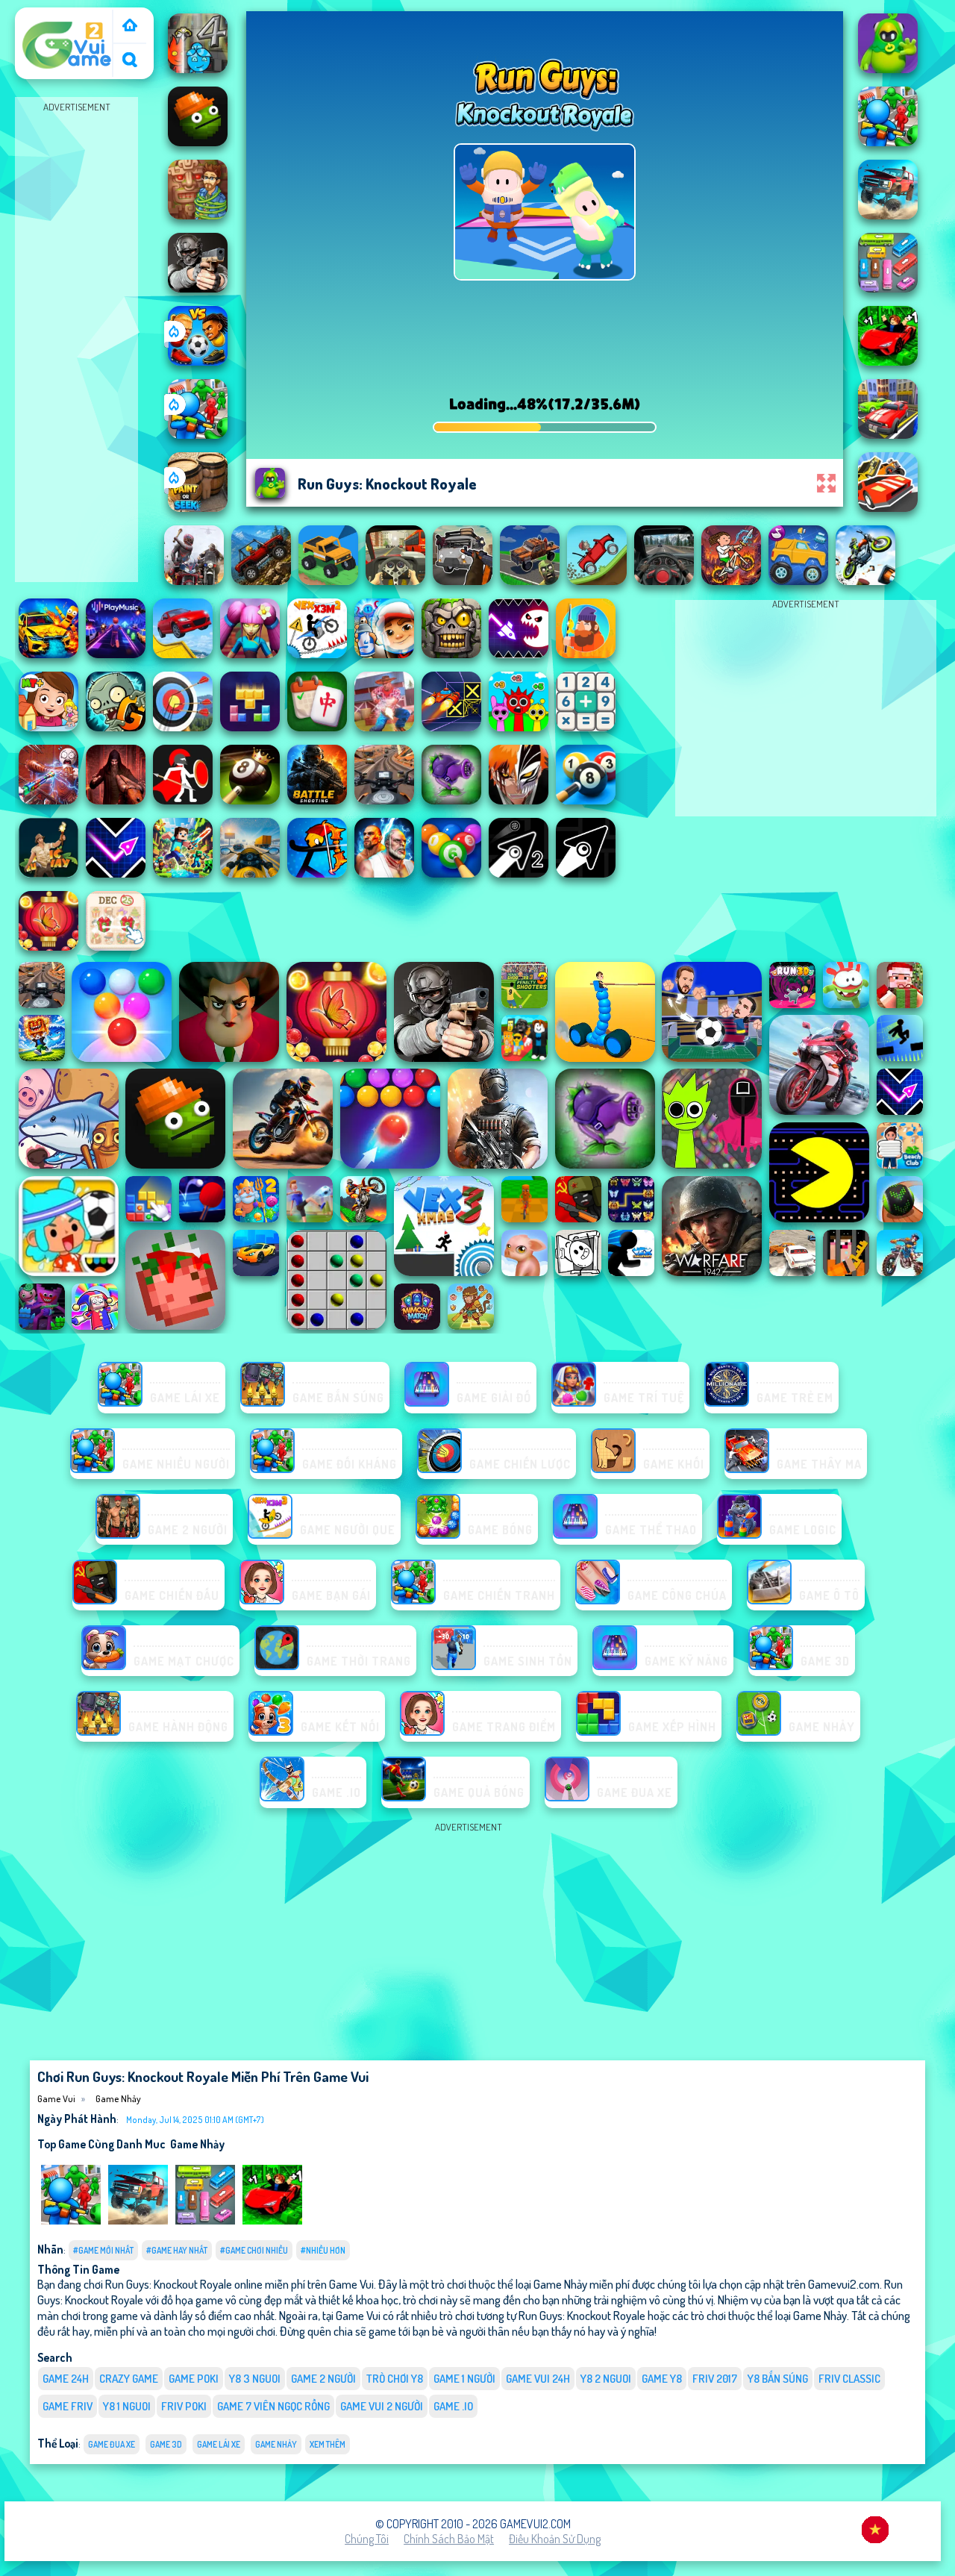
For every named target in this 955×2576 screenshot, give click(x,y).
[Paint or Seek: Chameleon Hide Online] (198, 507)
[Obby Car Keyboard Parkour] (272, 2221)
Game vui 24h (538, 2379)
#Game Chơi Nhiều (254, 2250)
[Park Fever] (205, 2221)
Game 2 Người (323, 2379)
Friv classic (849, 2379)
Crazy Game (129, 2379)
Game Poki (194, 2379)
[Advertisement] (77, 340)
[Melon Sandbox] (198, 142)
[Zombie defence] (198, 434)
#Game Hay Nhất (177, 2250)
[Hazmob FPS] (198, 288)
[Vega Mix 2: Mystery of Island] (198, 215)
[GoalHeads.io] (198, 361)
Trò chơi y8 (395, 2379)
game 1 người (464, 2379)
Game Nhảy (118, 2098)
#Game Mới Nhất (103, 2250)
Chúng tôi (367, 2539)
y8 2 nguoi (606, 2379)
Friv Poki (184, 2406)
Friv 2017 (715, 2379)
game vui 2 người (382, 2406)
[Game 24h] (130, 26)
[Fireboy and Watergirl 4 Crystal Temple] (198, 69)
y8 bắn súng (778, 2379)
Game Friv (68, 2406)
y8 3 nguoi (255, 2379)
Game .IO (453, 2406)
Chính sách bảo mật (449, 2539)
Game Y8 (662, 2379)
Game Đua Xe (112, 2444)
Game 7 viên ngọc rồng (273, 2406)
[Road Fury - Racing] (138, 2221)
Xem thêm (328, 2444)
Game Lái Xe (219, 2444)
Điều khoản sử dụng (555, 2539)
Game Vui (44, 17)
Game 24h (66, 2379)
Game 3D (166, 2444)
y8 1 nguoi (127, 2406)
